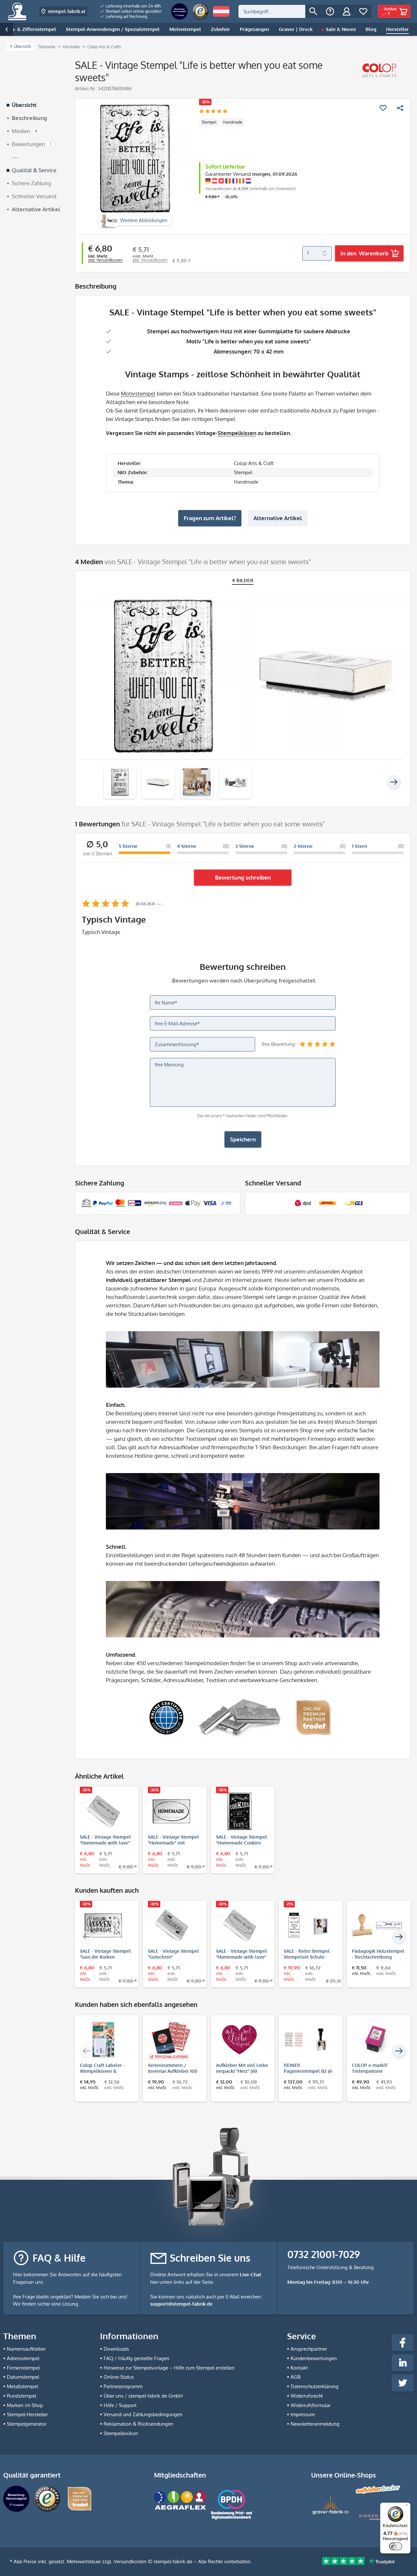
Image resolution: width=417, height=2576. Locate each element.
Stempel (209, 122)
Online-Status (119, 2377)
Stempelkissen (237, 433)
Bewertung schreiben (243, 877)
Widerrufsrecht (307, 2396)
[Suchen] (313, 11)
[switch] (395, 2546)
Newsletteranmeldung (315, 2424)
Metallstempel (22, 2386)
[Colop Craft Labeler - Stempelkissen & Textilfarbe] (103, 2040)
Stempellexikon (121, 2433)
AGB (295, 2377)
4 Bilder (243, 580)
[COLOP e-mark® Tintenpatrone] (375, 2040)
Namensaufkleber (26, 2349)
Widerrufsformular (311, 2405)
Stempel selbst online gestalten (133, 11)
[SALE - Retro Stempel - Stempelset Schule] (307, 1925)
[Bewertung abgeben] (213, 112)
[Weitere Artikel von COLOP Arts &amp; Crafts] (379, 70)
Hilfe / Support (120, 2405)
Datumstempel (23, 2377)
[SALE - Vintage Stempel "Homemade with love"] (103, 1811)
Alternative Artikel (278, 518)
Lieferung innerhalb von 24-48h (133, 6)
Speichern (243, 1139)
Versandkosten (130, 2561)
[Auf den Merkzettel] (383, 108)
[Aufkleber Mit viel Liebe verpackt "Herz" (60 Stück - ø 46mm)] (240, 2040)
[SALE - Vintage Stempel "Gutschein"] (172, 1925)
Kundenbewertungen (314, 2358)
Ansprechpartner (309, 2349)
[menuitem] (131, 6)
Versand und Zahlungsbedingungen (143, 2414)
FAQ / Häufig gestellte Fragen (137, 2358)
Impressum (303, 2414)
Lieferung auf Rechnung (126, 16)
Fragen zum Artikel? (210, 518)
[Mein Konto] (347, 11)
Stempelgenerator (27, 2424)
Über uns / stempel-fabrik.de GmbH (143, 2396)
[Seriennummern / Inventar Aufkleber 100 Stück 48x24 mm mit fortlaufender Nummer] (172, 2040)
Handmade (233, 122)
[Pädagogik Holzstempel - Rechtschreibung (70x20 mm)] (375, 1925)
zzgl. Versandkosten (105, 260)
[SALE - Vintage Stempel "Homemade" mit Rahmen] (172, 1811)
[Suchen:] (272, 11)
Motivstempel (138, 393)
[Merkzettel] (363, 11)
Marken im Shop (25, 2405)
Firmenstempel (23, 2368)
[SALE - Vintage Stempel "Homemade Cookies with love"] (240, 1811)
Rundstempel (22, 2396)
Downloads (116, 2349)
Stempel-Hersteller (27, 2414)
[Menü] (407, 2507)
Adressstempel (23, 2358)
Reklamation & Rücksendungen (138, 2424)
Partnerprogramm (123, 2386)
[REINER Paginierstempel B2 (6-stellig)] (307, 2040)
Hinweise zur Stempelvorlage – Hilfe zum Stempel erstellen (169, 2368)
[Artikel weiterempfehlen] (400, 108)
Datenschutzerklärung (315, 2386)
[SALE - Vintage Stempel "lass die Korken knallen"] (103, 1925)
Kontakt (299, 2368)
